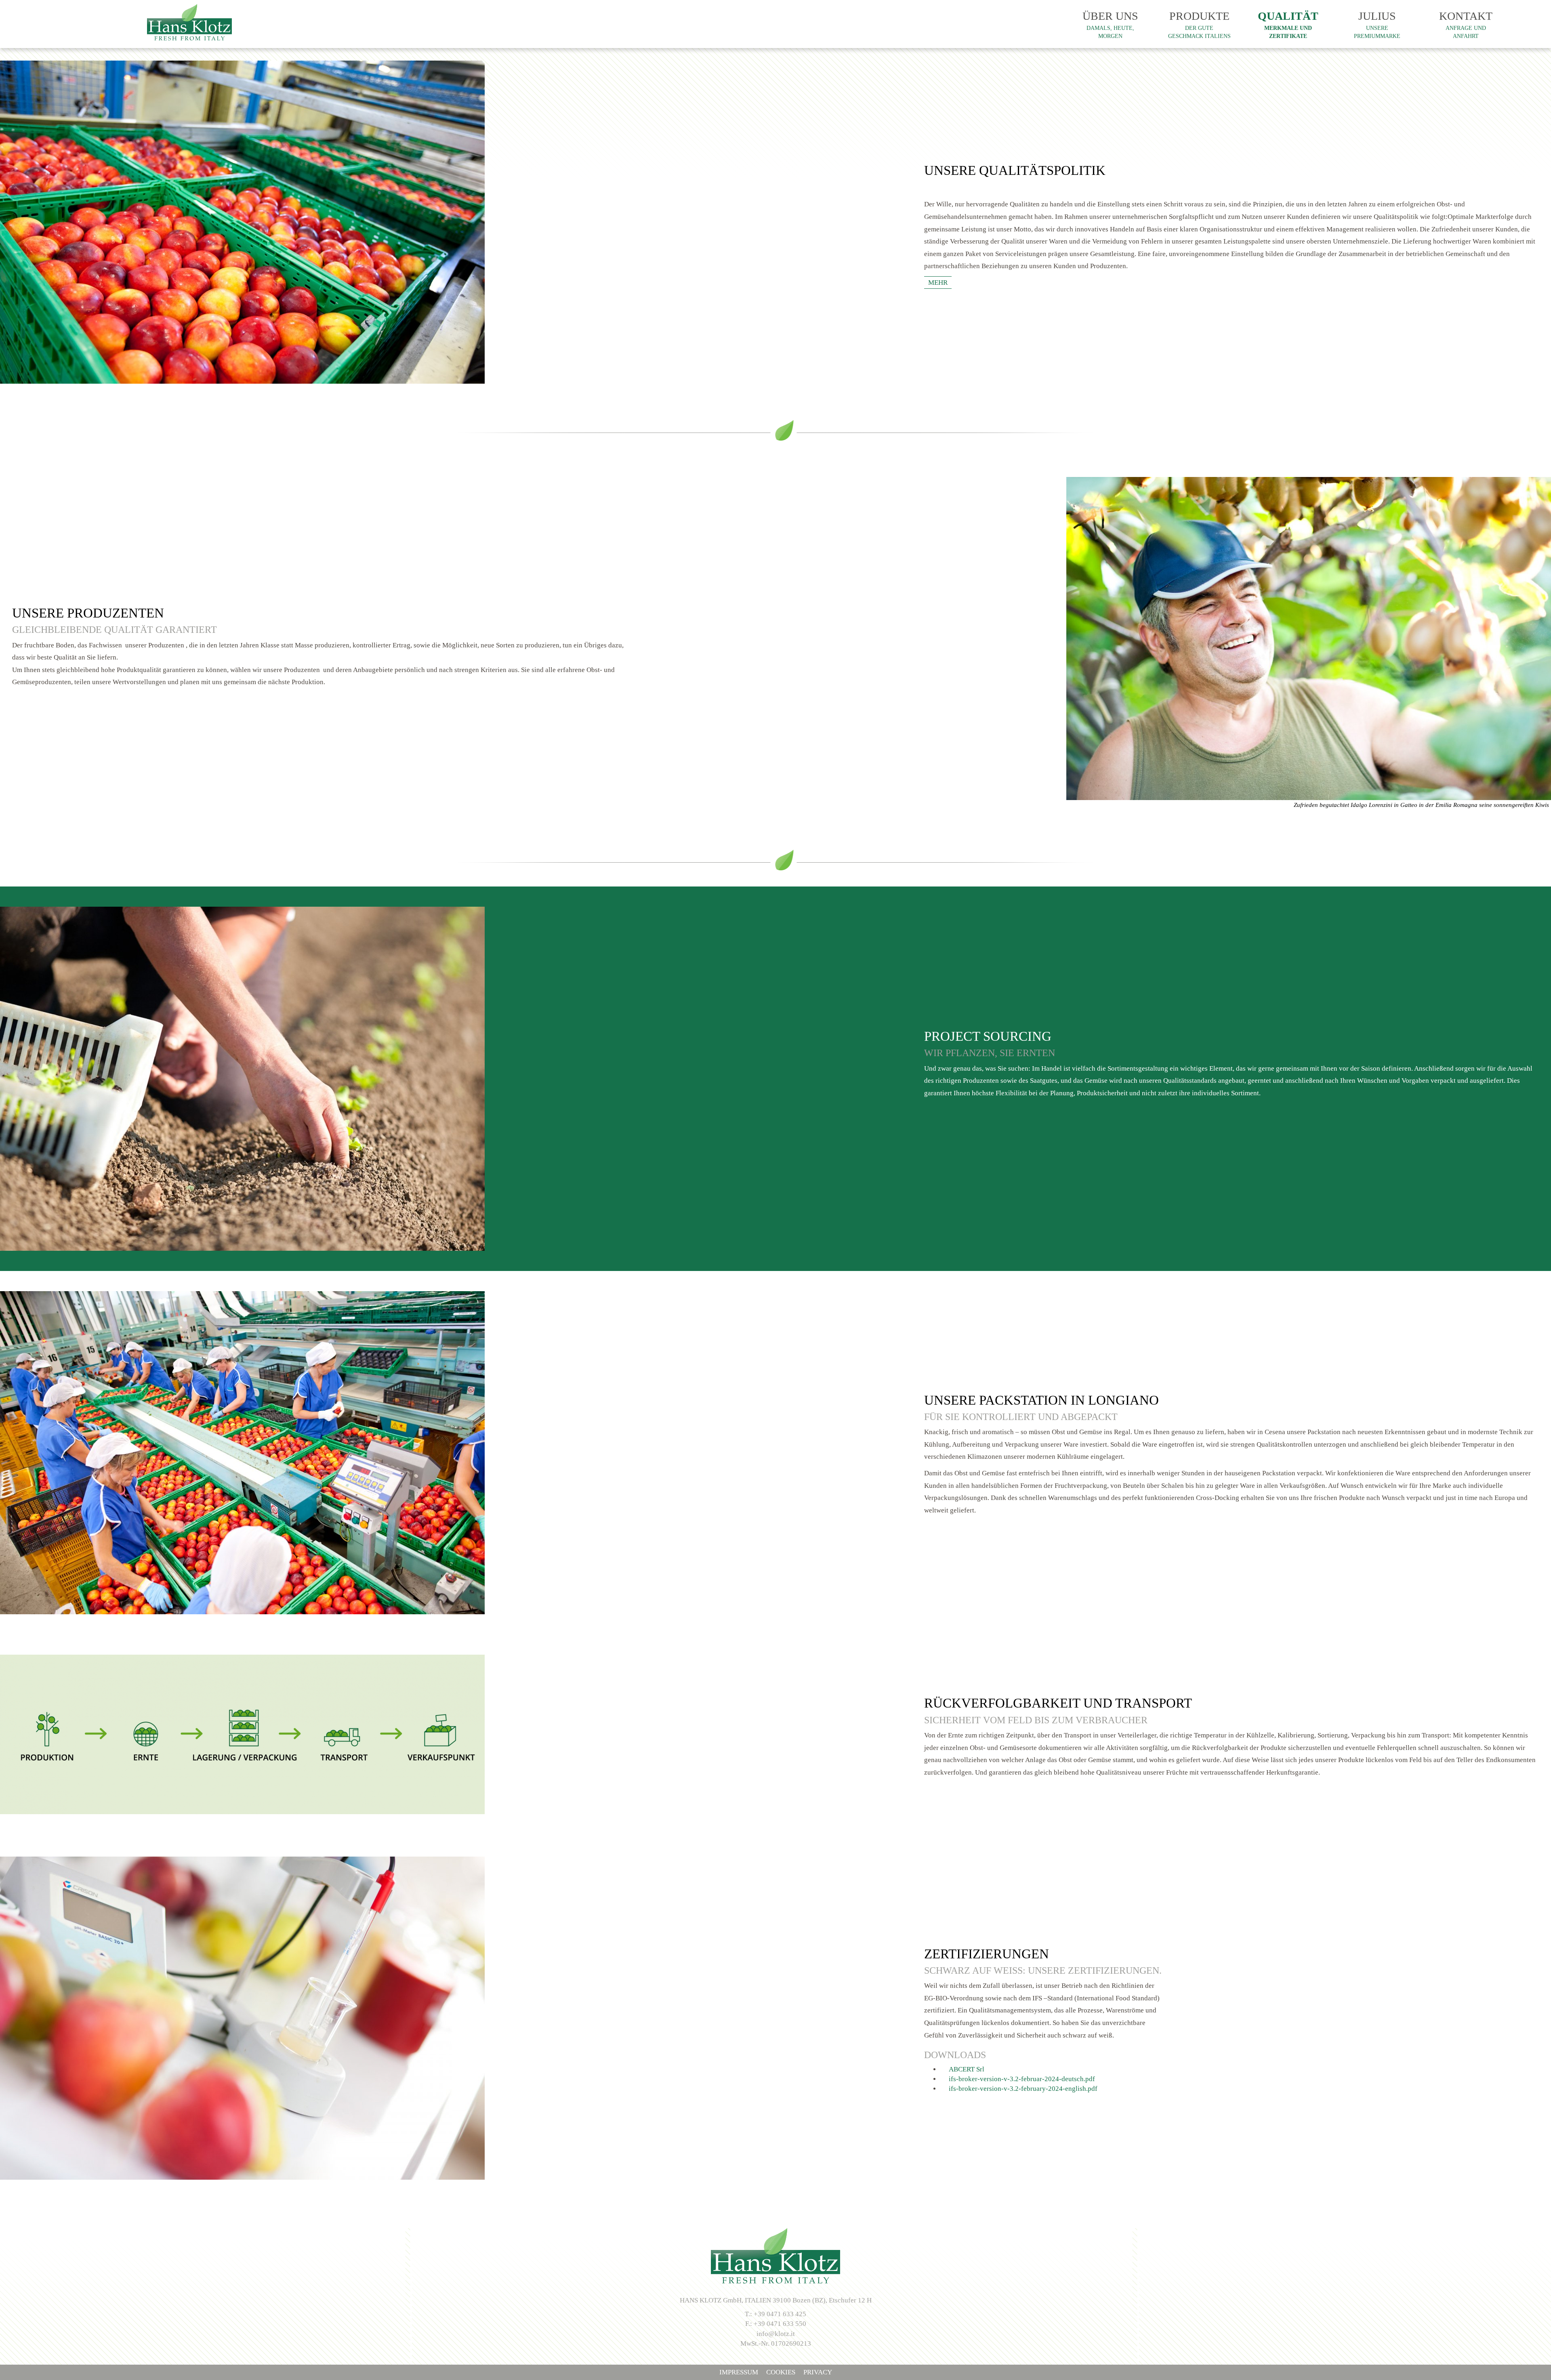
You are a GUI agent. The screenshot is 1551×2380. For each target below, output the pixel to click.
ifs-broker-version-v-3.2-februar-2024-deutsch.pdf (1020, 2079)
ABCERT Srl (965, 2069)
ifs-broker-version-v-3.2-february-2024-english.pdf (1021, 2089)
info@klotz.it (776, 2334)
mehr (938, 283)
